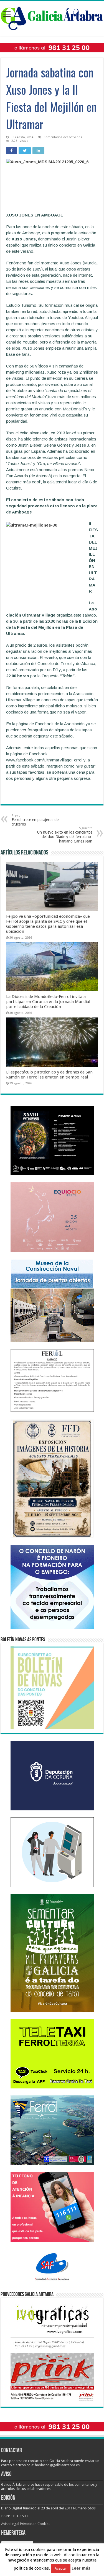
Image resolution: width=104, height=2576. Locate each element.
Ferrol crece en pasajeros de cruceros (35, 820)
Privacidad (28, 2524)
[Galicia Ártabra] (52, 17)
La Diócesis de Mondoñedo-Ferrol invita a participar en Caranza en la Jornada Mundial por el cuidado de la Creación (48, 1002)
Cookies (44, 2524)
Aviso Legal (10, 2524)
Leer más (81, 2568)
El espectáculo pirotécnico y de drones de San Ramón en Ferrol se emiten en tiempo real (49, 1075)
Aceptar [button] (61, 2568)
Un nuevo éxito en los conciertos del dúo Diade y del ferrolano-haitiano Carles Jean (65, 835)
